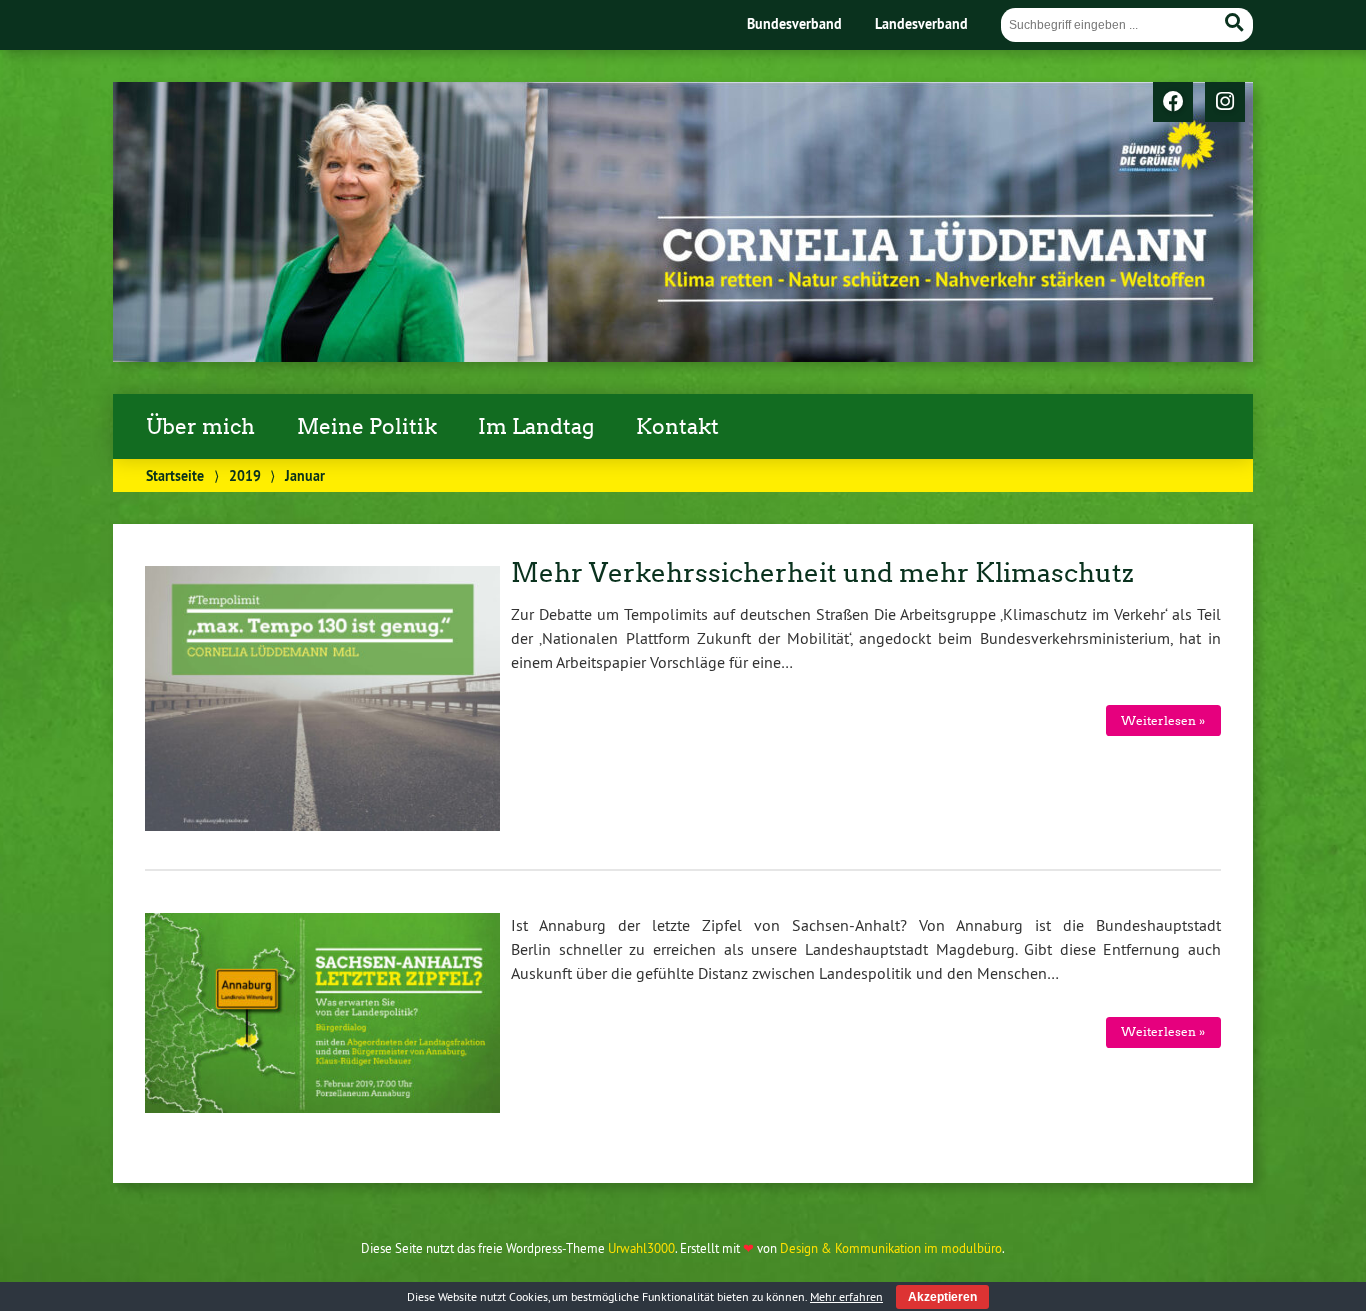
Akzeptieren (942, 1297)
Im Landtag (536, 427)
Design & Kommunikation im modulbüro (891, 1248)
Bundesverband (794, 23)
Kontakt (677, 427)
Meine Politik (367, 427)
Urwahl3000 (641, 1248)
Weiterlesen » (1163, 720)
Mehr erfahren (846, 1296)
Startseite (175, 475)
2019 (245, 475)
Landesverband (921, 23)
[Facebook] (1173, 103)
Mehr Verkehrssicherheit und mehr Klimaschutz (822, 573)
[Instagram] (1225, 103)
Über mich (200, 427)
